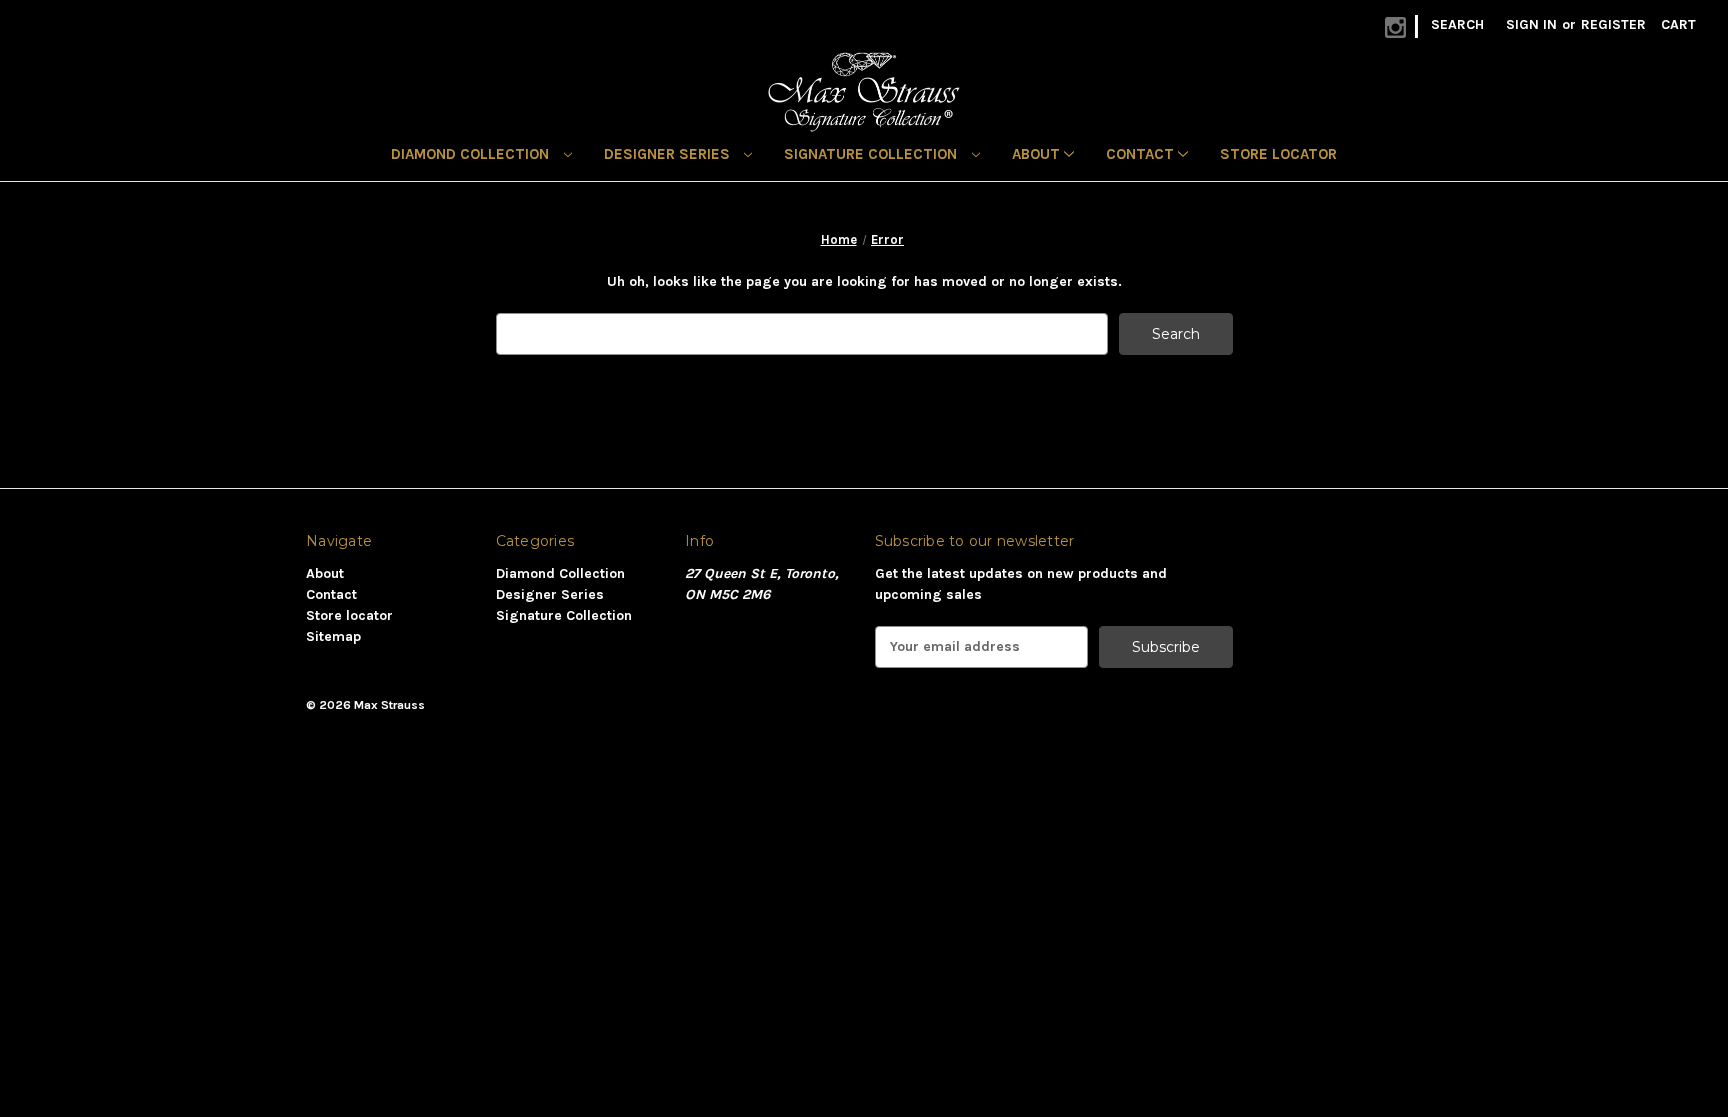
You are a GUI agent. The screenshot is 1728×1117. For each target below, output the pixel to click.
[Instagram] (1395, 27)
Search (1457, 24)
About (1038, 154)
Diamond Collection (472, 154)
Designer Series (669, 154)
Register (1613, 24)
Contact (1142, 154)
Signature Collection (872, 154)
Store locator (1278, 154)
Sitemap (333, 636)
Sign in (1531, 24)
